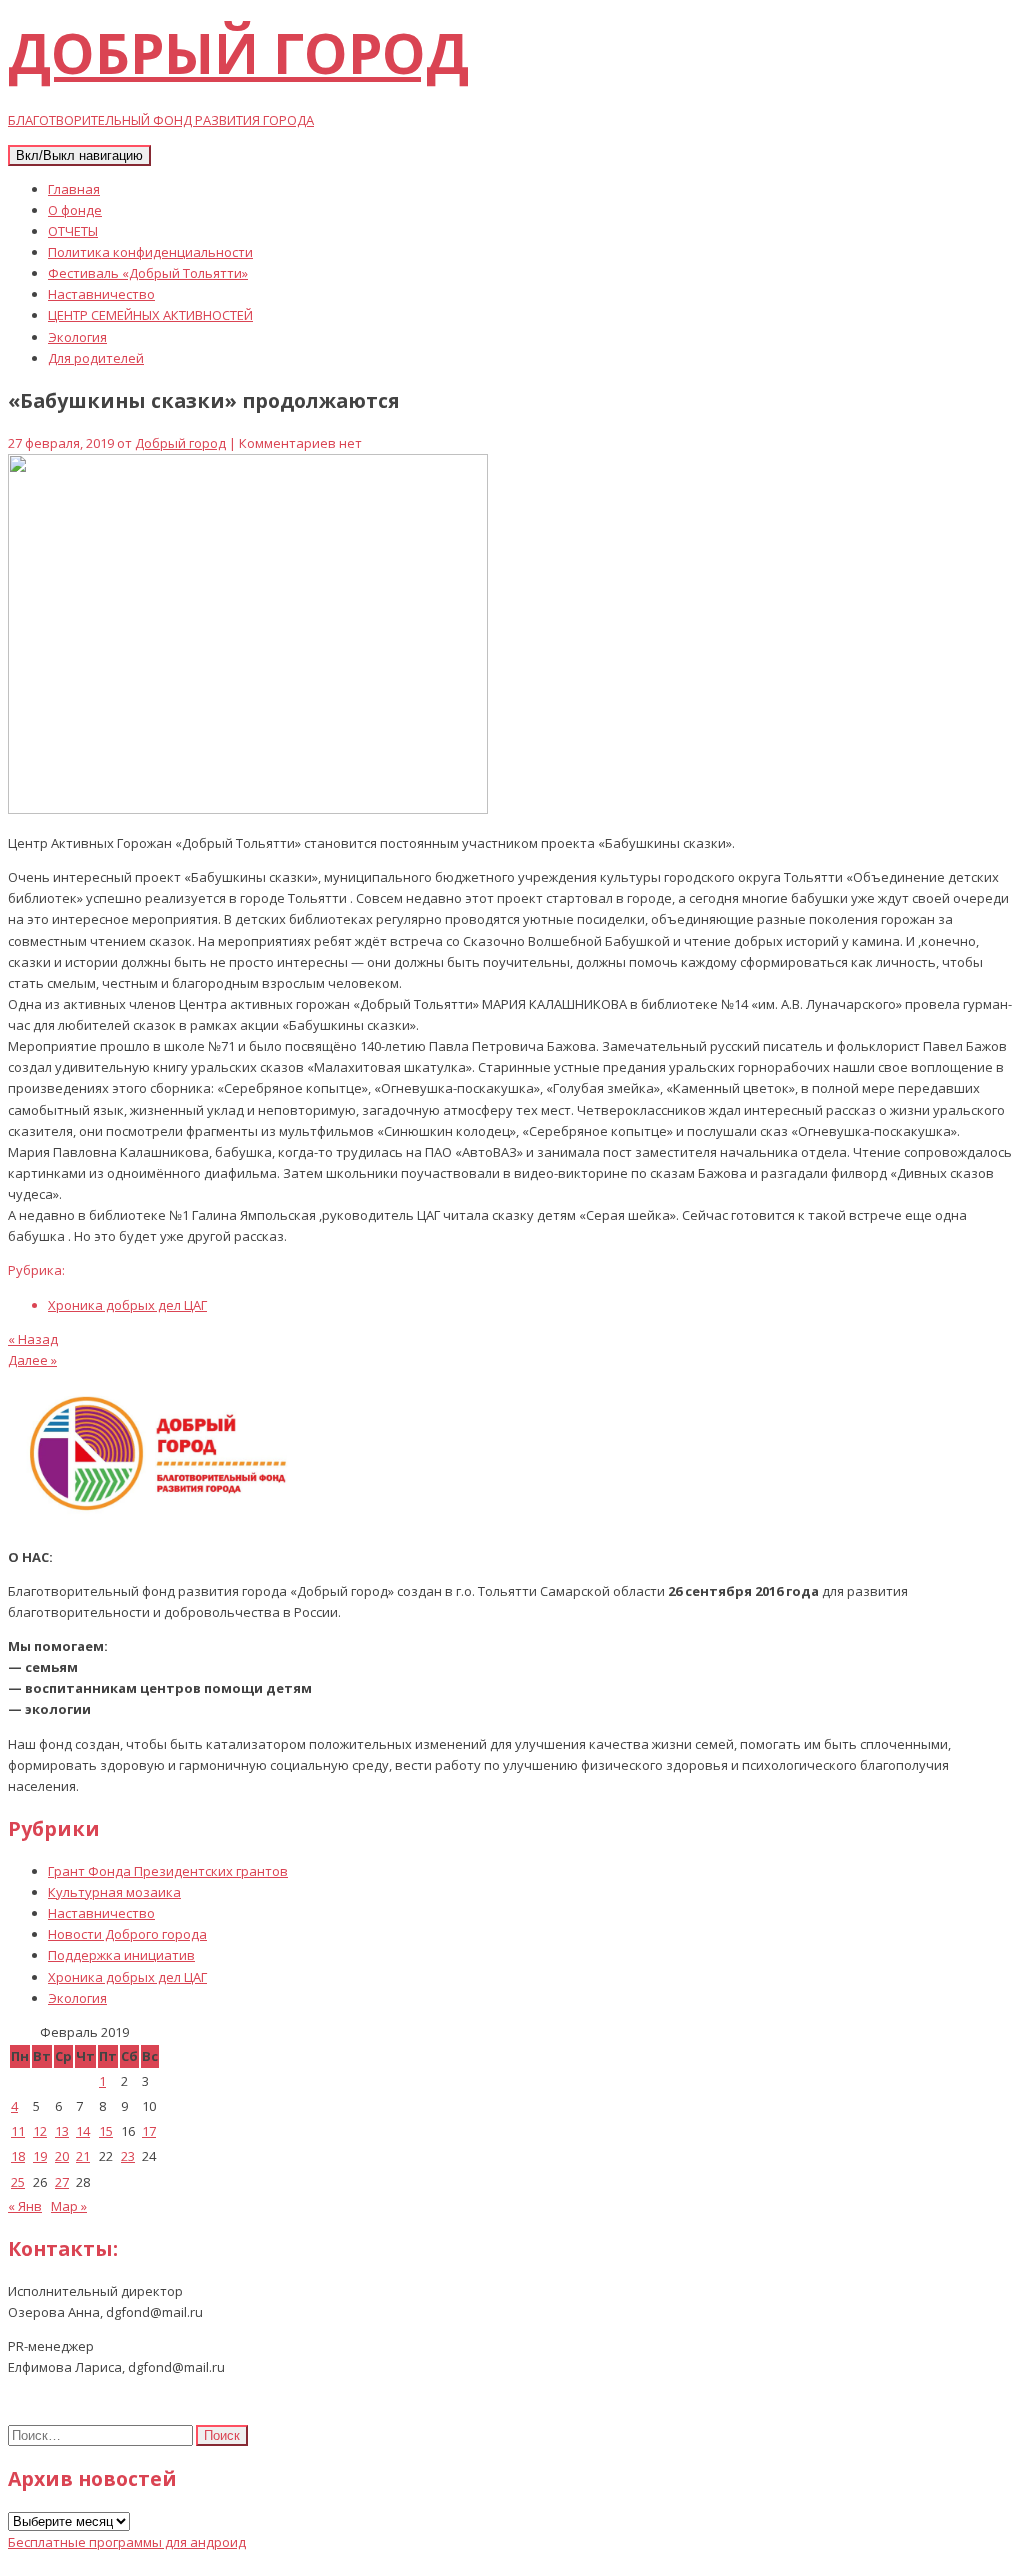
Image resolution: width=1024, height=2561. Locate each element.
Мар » (69, 2206)
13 (62, 2131)
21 (83, 2156)
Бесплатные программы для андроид (127, 2542)
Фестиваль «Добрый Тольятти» (148, 273)
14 (83, 2131)
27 (62, 2182)
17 (149, 2131)
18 (18, 2156)
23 (128, 2156)
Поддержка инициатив (121, 1955)
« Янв (25, 2206)
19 (40, 2156)
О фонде (75, 210)
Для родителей (96, 358)
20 (62, 2156)
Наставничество (101, 294)
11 (18, 2131)
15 (106, 2131)
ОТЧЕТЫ (73, 231)
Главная (74, 189)
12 (40, 2131)
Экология (77, 337)
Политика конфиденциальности (150, 252)
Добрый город (180, 443)
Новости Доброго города (127, 1934)
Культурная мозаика (114, 1892)
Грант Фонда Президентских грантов (168, 1871)
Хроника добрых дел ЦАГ (127, 1305)
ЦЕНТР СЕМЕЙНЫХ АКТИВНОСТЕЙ (150, 315)
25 (18, 2182)
